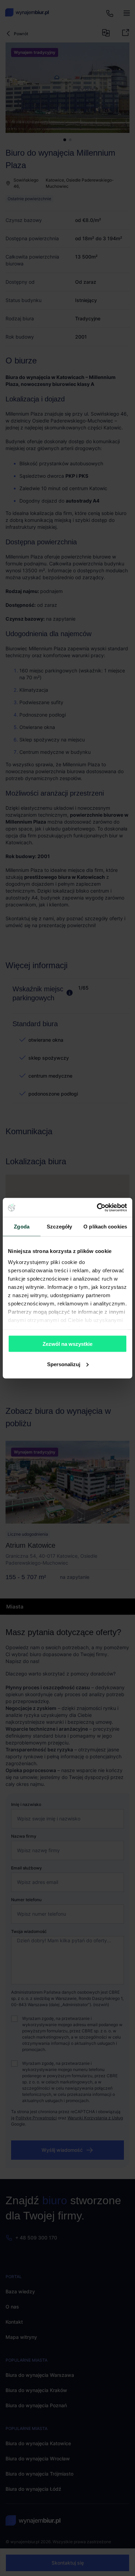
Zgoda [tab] (22, 1227)
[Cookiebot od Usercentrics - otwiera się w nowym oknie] (97, 1207)
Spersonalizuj (64, 1364)
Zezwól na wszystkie (67, 1344)
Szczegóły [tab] (59, 1227)
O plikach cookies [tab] (105, 1227)
